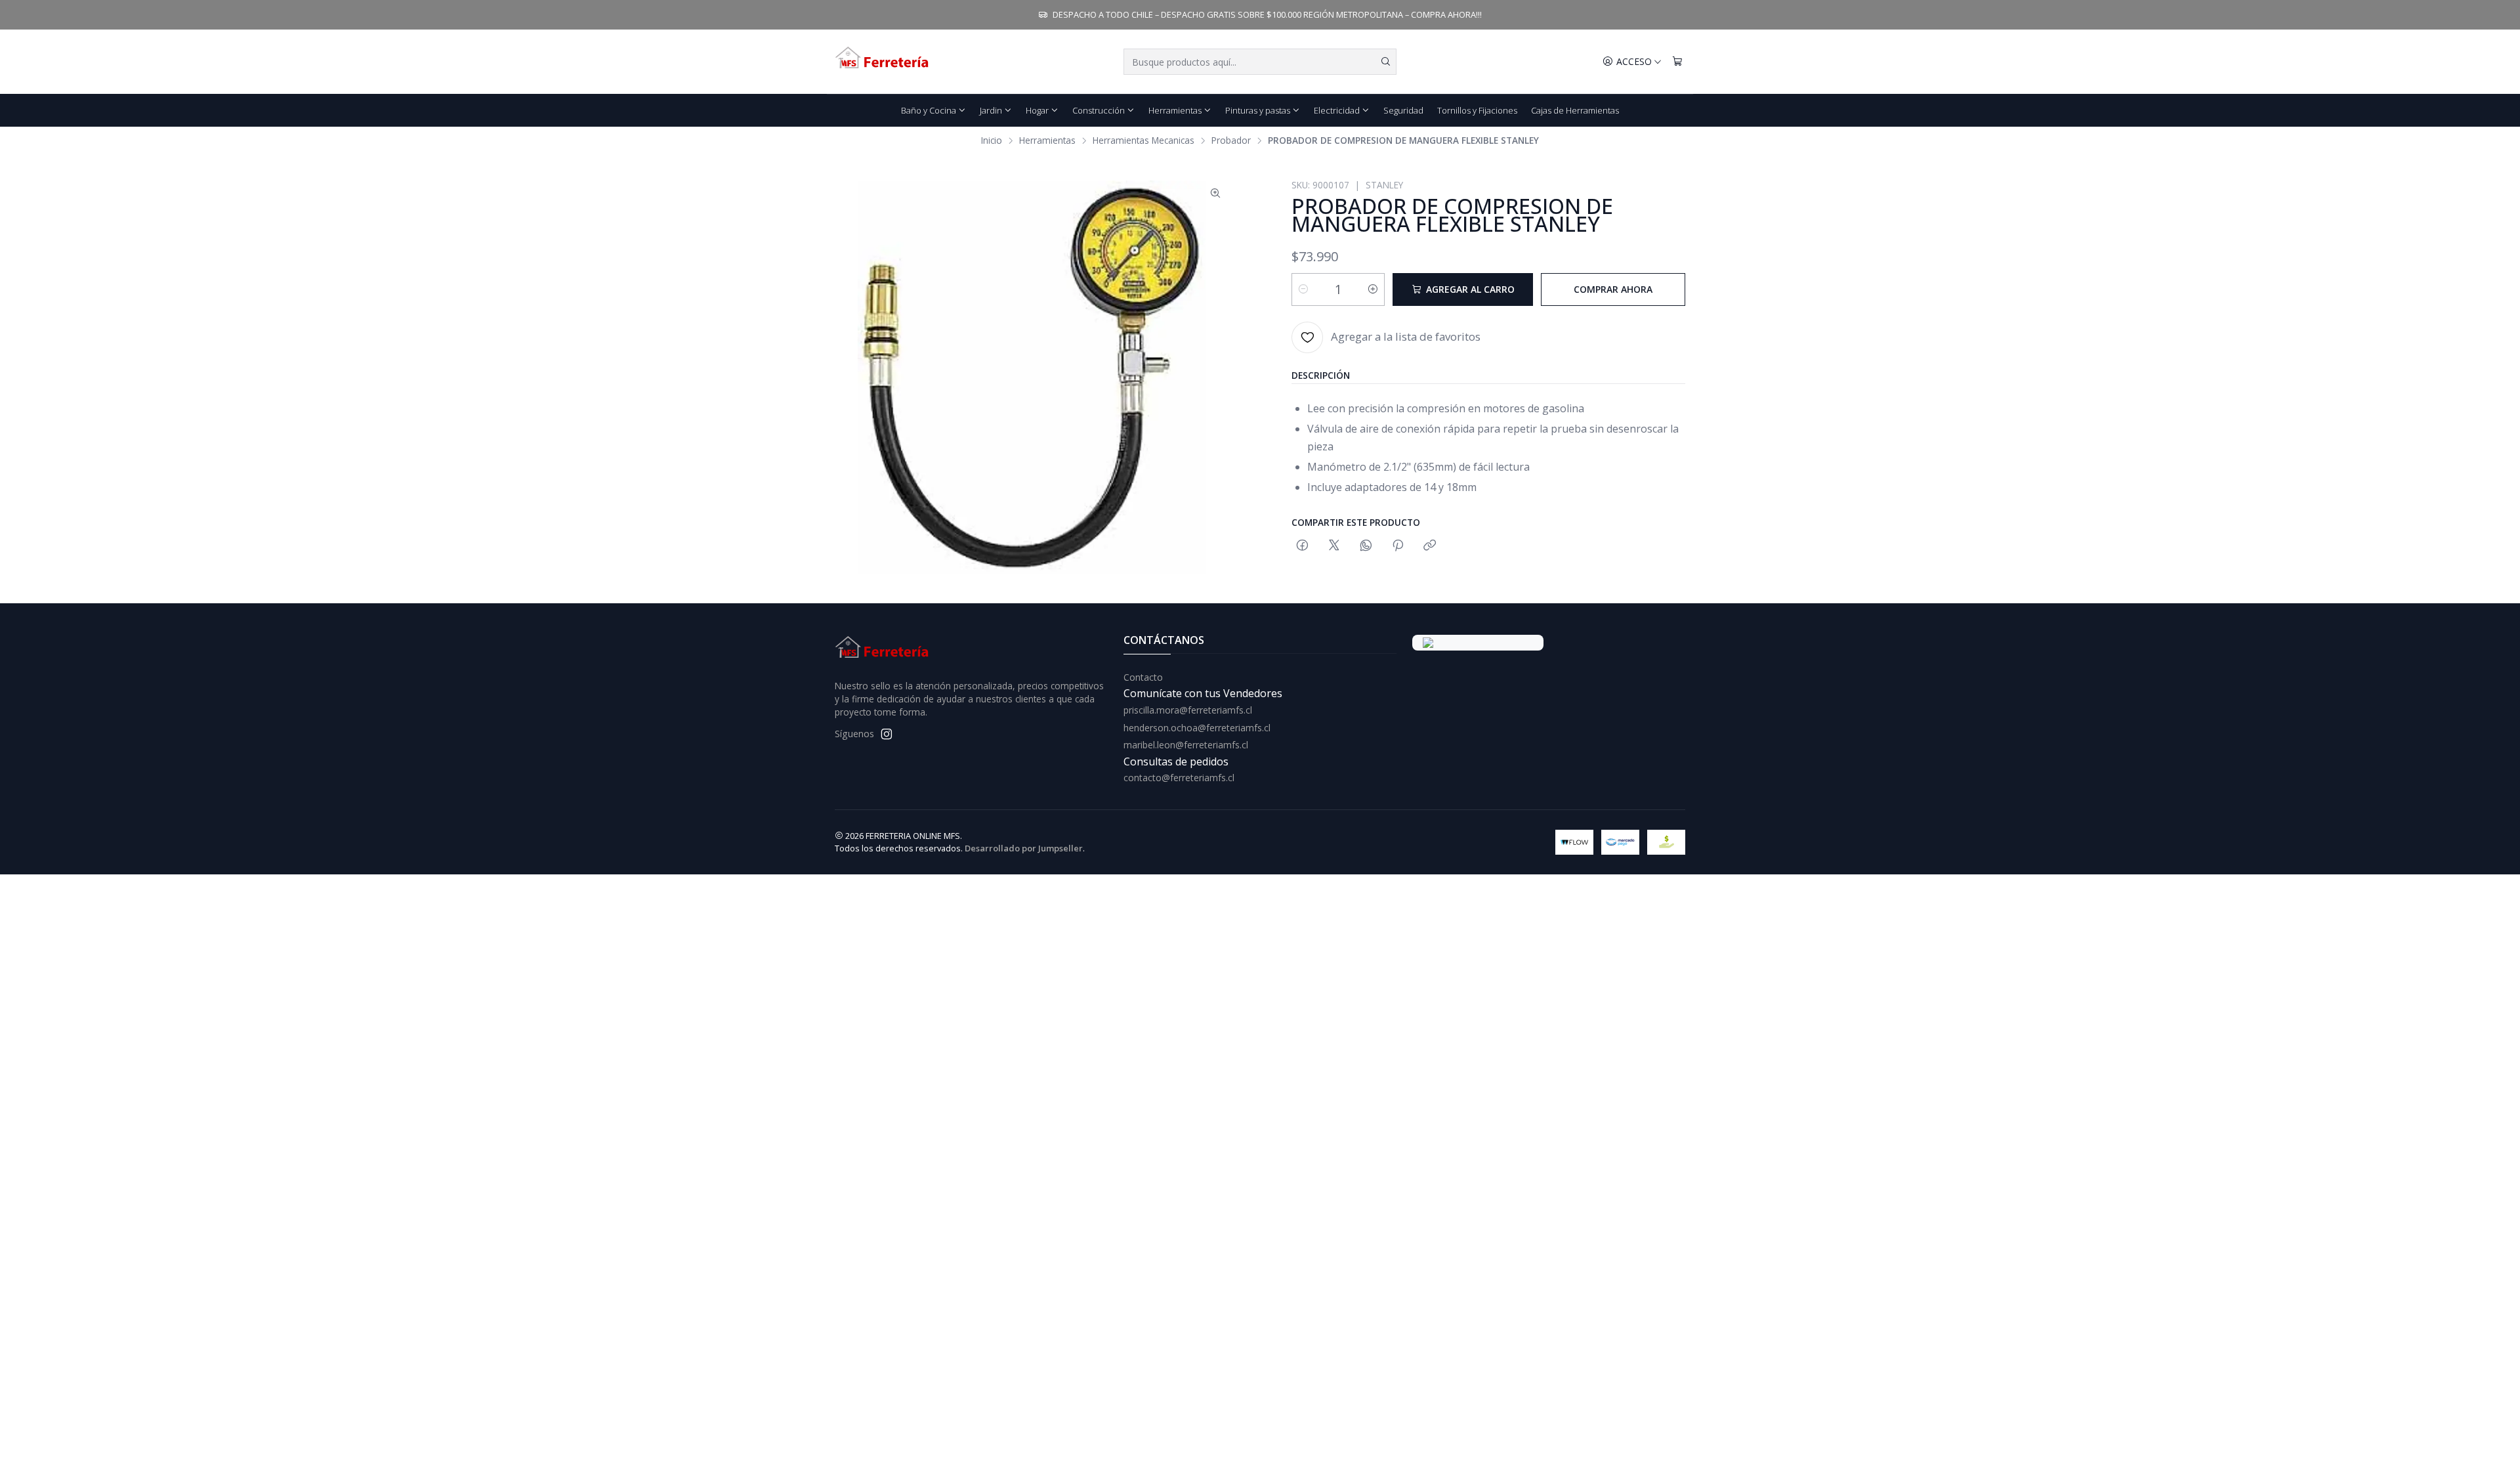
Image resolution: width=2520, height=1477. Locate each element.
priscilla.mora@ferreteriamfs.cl (1188, 710)
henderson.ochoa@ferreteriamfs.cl (1197, 728)
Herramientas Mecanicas (1144, 140)
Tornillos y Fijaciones (1477, 110)
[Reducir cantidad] (1303, 289)
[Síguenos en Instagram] (887, 734)
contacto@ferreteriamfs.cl (1179, 778)
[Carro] (1677, 62)
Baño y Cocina (929, 110)
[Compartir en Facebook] (1302, 546)
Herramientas (1175, 110)
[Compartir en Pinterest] (1398, 546)
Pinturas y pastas (1258, 110)
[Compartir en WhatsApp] (1366, 546)
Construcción (1099, 110)
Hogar (1037, 110)
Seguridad (1403, 110)
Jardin (991, 110)
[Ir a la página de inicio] (883, 62)
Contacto (1143, 677)
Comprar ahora (1613, 289)
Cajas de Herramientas (1575, 110)
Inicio (992, 140)
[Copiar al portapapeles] (1430, 546)
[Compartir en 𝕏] (1334, 546)
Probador (1231, 140)
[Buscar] (1385, 62)
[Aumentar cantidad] (1373, 289)
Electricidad (1337, 110)
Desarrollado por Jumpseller (1024, 848)
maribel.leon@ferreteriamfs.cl (1186, 745)
